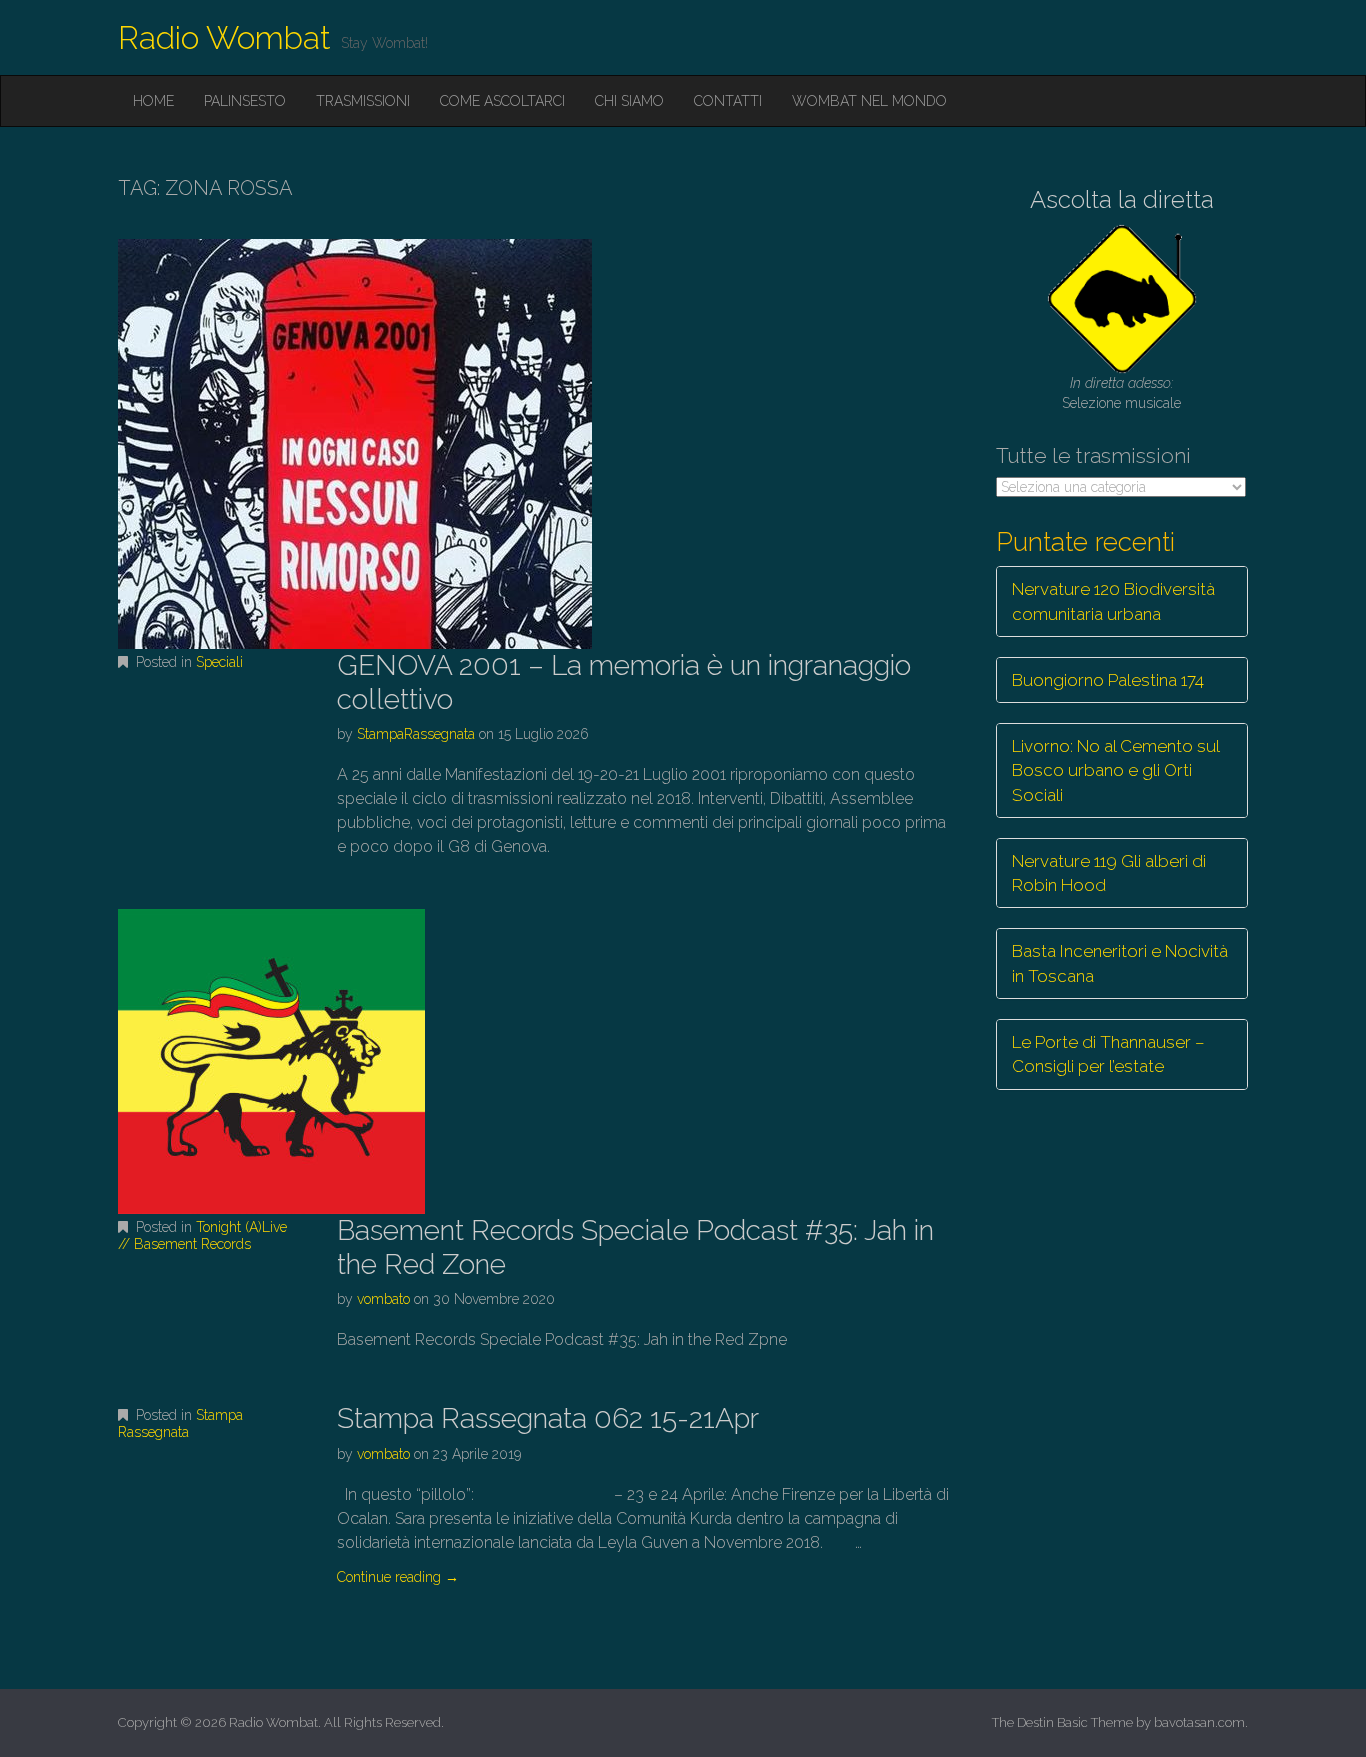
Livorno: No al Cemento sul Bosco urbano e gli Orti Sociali (1116, 770)
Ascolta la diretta (1122, 199)
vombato (383, 1299)
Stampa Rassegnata (180, 1423)
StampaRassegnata (416, 734)
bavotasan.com (1199, 1722)
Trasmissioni (363, 101)
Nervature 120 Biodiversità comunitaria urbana (1113, 601)
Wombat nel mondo (869, 101)
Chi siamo (629, 101)
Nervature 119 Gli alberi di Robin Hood (1109, 873)
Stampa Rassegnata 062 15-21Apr (548, 1418)
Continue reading (398, 1577)
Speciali (219, 662)
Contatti (728, 101)
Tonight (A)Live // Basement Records (202, 1235)
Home (153, 101)
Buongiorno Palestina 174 (1108, 680)
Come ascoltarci (502, 101)
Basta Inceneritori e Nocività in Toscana (1120, 963)
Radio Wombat (224, 37)
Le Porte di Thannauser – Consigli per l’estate (1108, 1054)
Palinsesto (245, 101)
